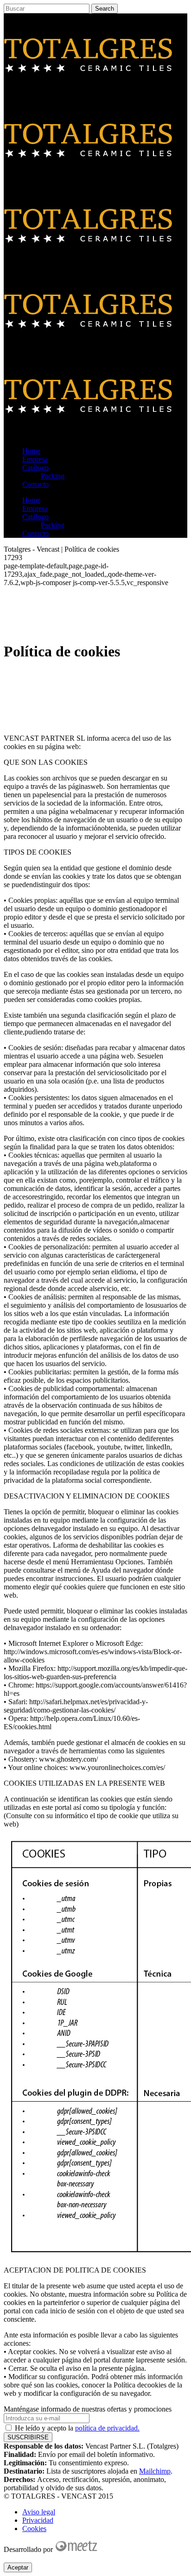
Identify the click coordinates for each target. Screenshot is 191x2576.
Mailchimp (155, 2471)
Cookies (34, 2529)
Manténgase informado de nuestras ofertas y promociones (88, 2409)
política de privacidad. (107, 2428)
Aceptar (18, 2567)
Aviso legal (39, 2512)
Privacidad (38, 2520)
